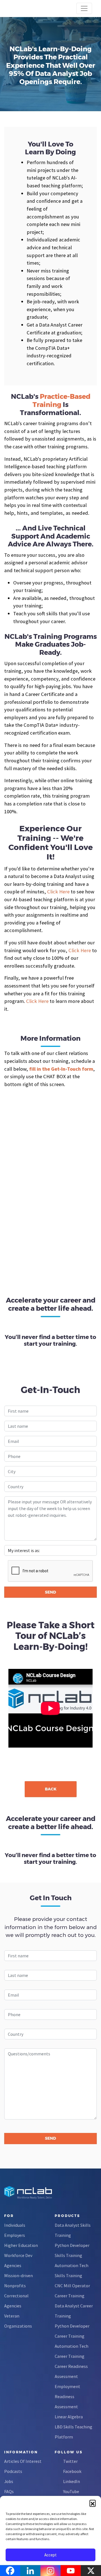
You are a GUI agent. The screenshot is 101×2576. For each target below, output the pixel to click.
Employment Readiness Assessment (67, 2396)
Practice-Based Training (61, 400)
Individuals (15, 2225)
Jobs (9, 2481)
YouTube (71, 2491)
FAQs (9, 2491)
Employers (15, 2235)
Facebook (72, 2471)
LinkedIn (72, 2481)
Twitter (70, 2461)
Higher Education (21, 2245)
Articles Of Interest (23, 2461)
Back (51, 1789)
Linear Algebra (69, 2417)
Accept (50, 2555)
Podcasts (13, 2471)
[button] (93, 2503)
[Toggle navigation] (84, 8)
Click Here (58, 892)
